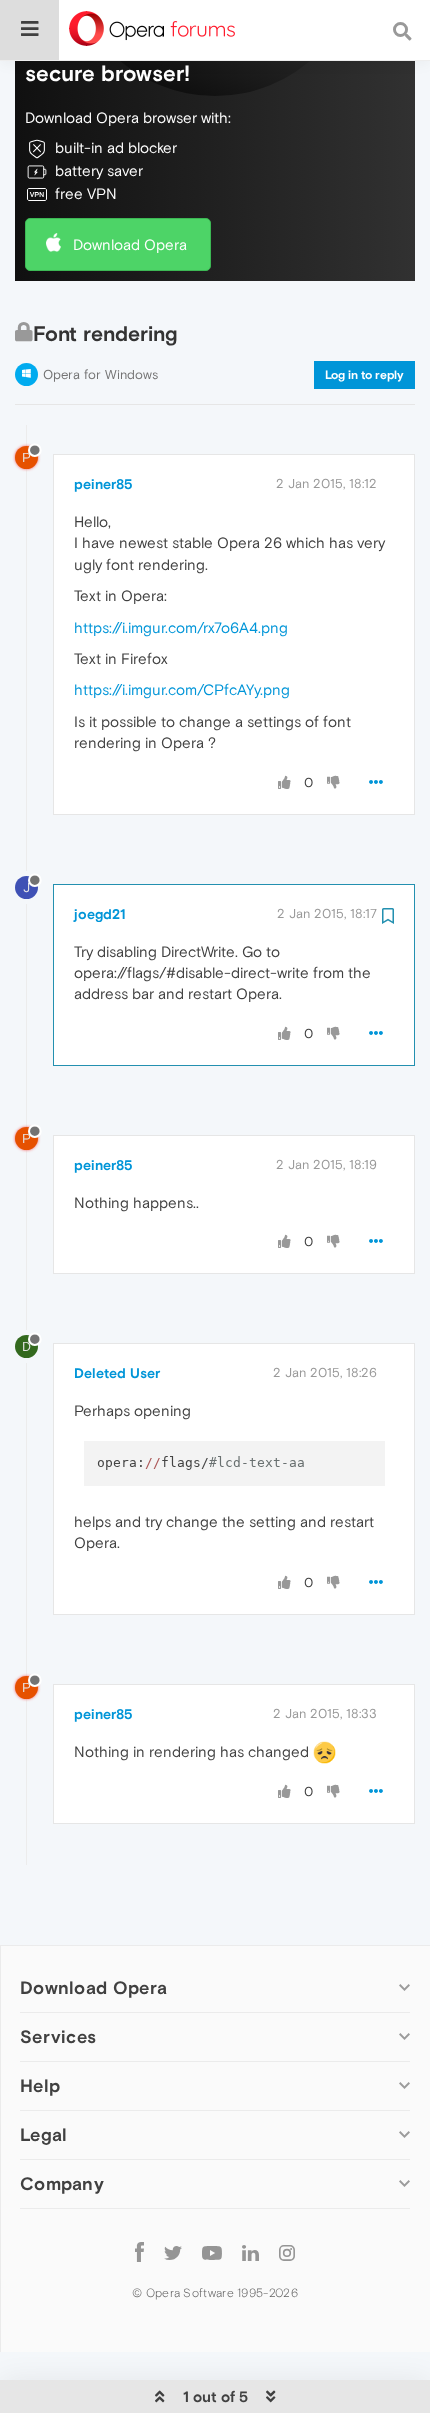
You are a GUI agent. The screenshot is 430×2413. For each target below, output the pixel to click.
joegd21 (100, 914)
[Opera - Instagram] (287, 2251)
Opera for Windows (100, 374)
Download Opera (130, 244)
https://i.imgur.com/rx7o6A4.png (181, 627)
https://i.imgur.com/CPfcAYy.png (182, 689)
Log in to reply (364, 375)
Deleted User (117, 1373)
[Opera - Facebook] (139, 2251)
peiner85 (103, 484)
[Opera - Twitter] (173, 2251)
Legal (44, 2134)
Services (58, 2036)
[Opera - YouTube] (212, 2251)
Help (40, 2085)
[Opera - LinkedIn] (250, 2251)
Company (62, 2183)
